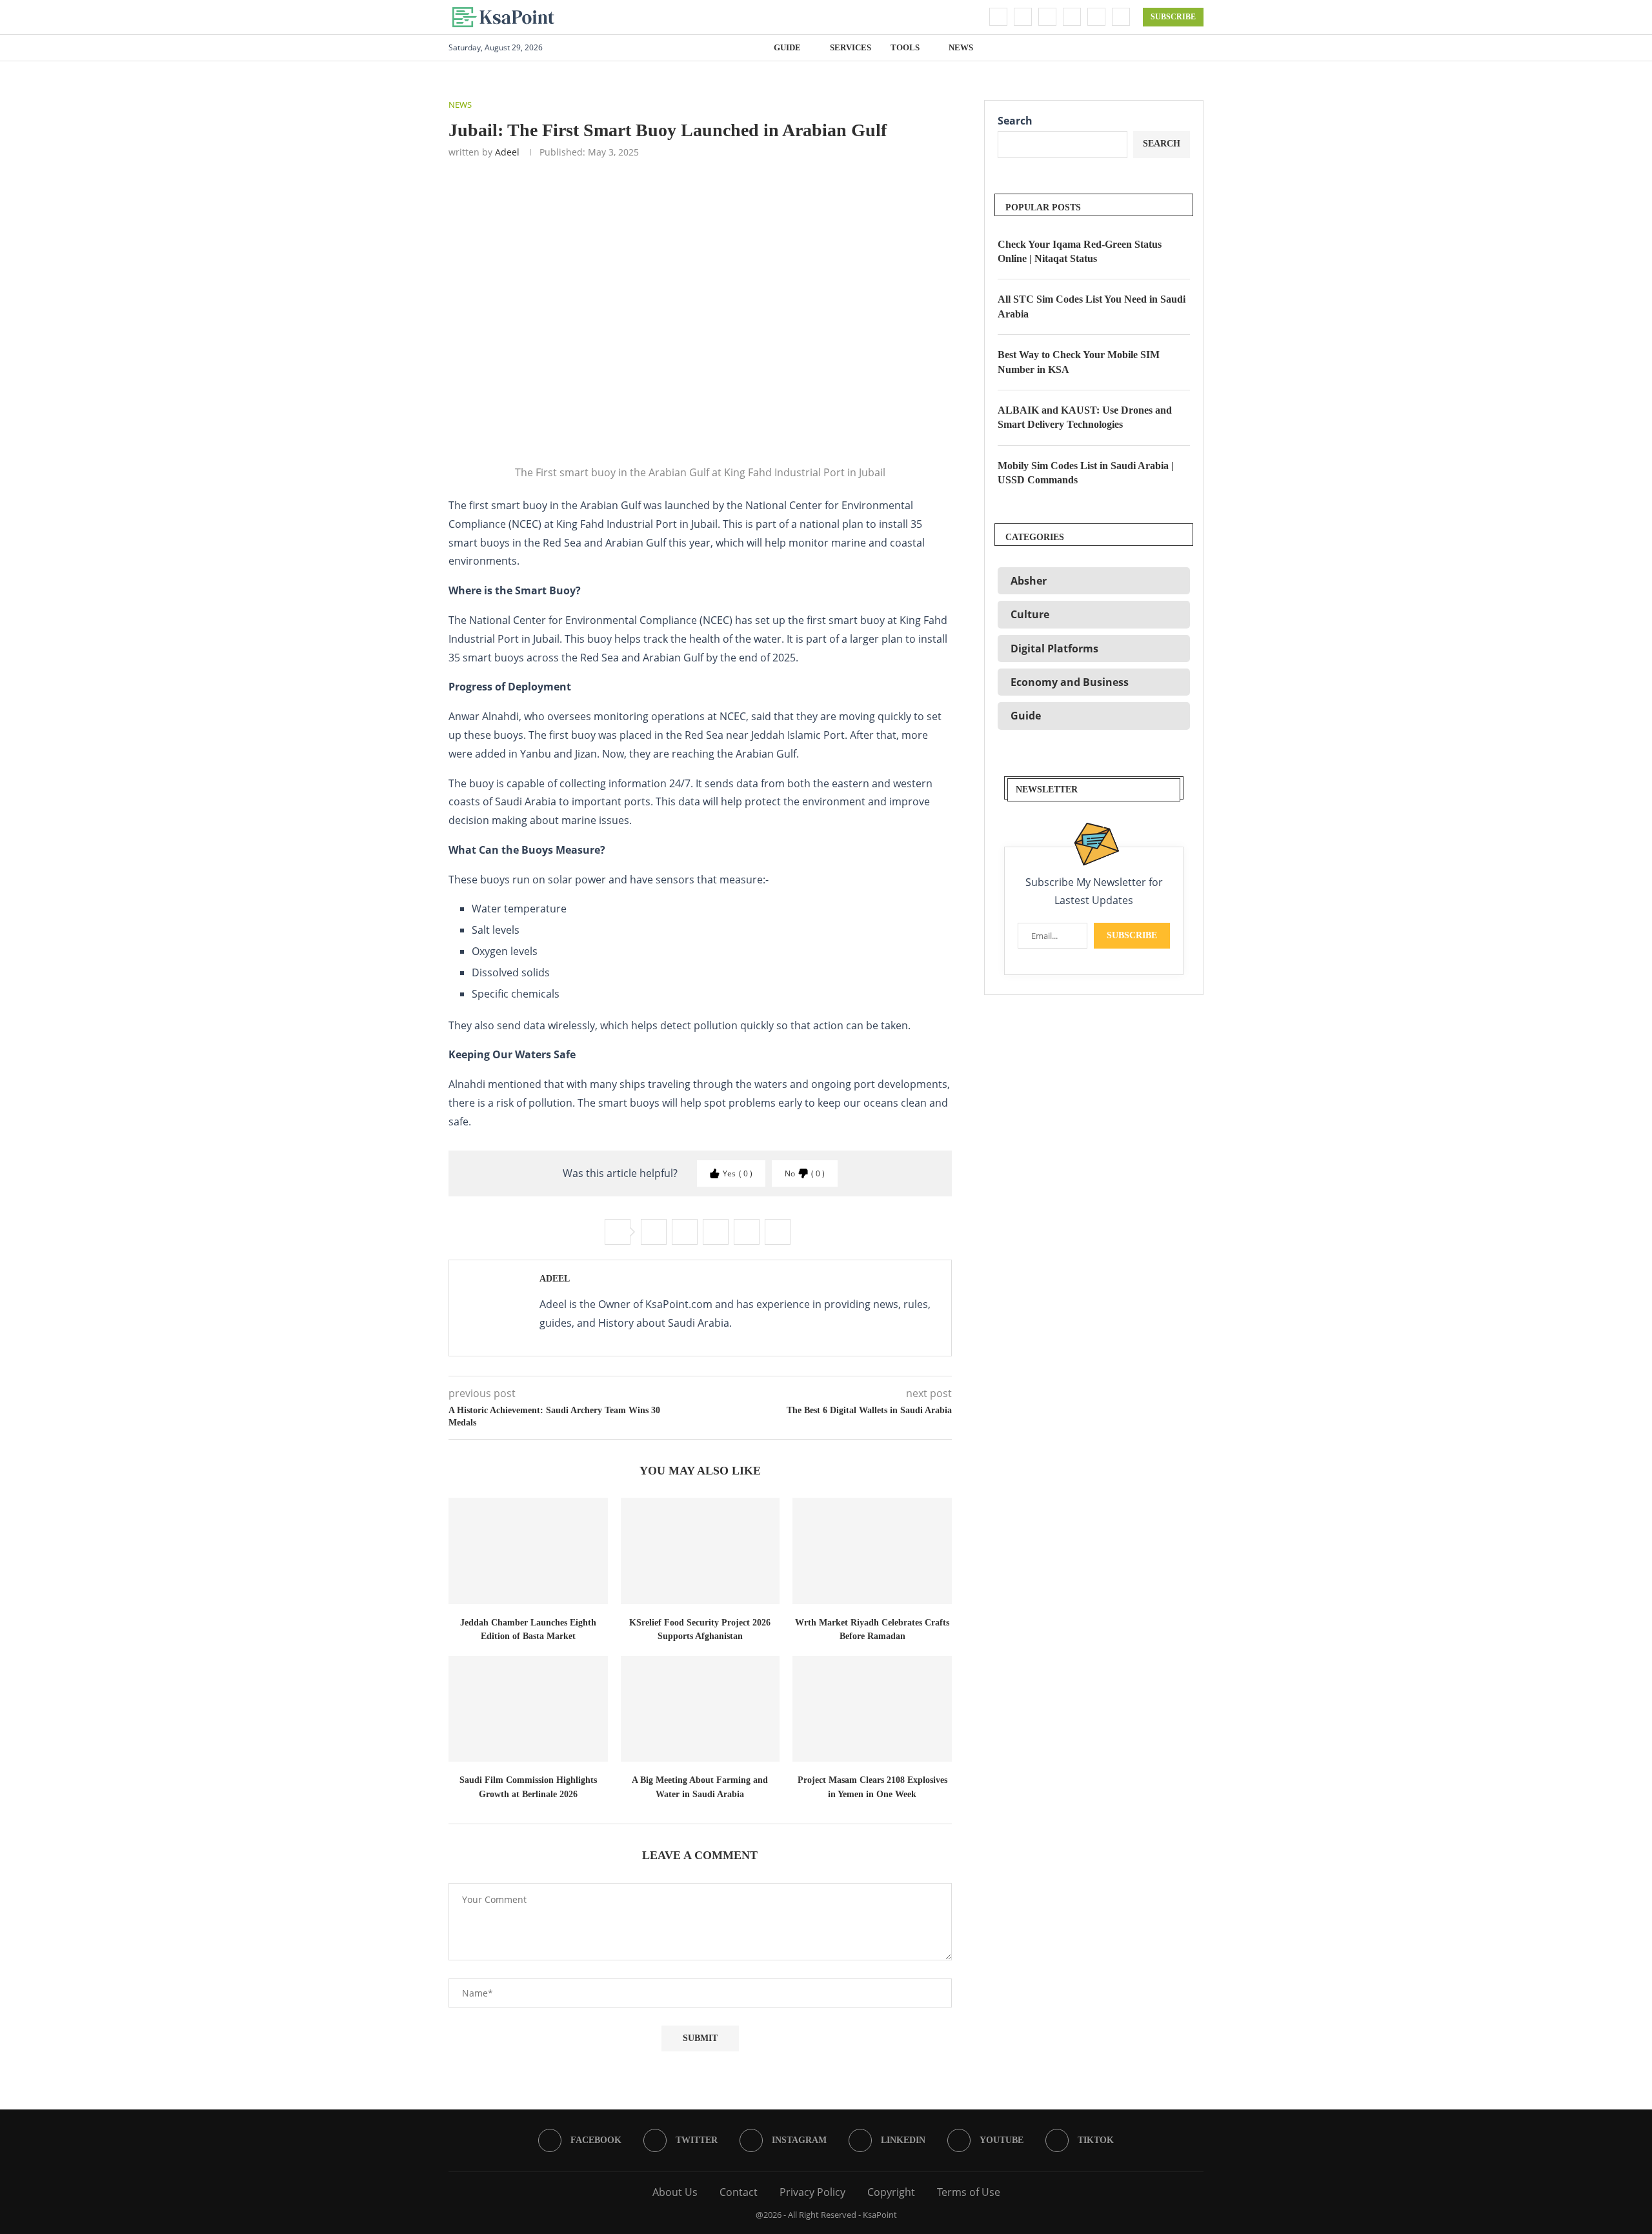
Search (1015, 121)
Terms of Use (969, 2192)
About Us (675, 2192)
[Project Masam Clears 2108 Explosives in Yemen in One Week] (872, 1709)
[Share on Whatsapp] (747, 1232)
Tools (905, 47)
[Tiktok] (1121, 17)
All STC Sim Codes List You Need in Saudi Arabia (1092, 306)
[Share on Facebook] (654, 1232)
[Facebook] (998, 17)
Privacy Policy (812, 2192)
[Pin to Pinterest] (716, 1232)
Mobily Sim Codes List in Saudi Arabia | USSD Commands (1086, 473)
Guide (787, 47)
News (961, 47)
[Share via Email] (778, 1232)
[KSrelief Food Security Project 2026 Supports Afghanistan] (700, 1551)
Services (851, 47)
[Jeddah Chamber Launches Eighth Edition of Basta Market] (528, 1551)
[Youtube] (1096, 17)
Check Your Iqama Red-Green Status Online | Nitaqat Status (1080, 251)
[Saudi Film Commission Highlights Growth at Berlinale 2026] (528, 1709)
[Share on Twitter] (685, 1232)
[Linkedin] (1072, 17)
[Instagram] (1047, 17)
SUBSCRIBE (1173, 17)
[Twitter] (1023, 17)
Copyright (891, 2192)
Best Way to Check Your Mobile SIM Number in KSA (1079, 362)
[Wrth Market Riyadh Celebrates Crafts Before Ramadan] (872, 1551)
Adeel (507, 152)
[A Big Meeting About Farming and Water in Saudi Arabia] (700, 1709)
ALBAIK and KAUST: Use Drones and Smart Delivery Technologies (1085, 417)
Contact (739, 2192)
